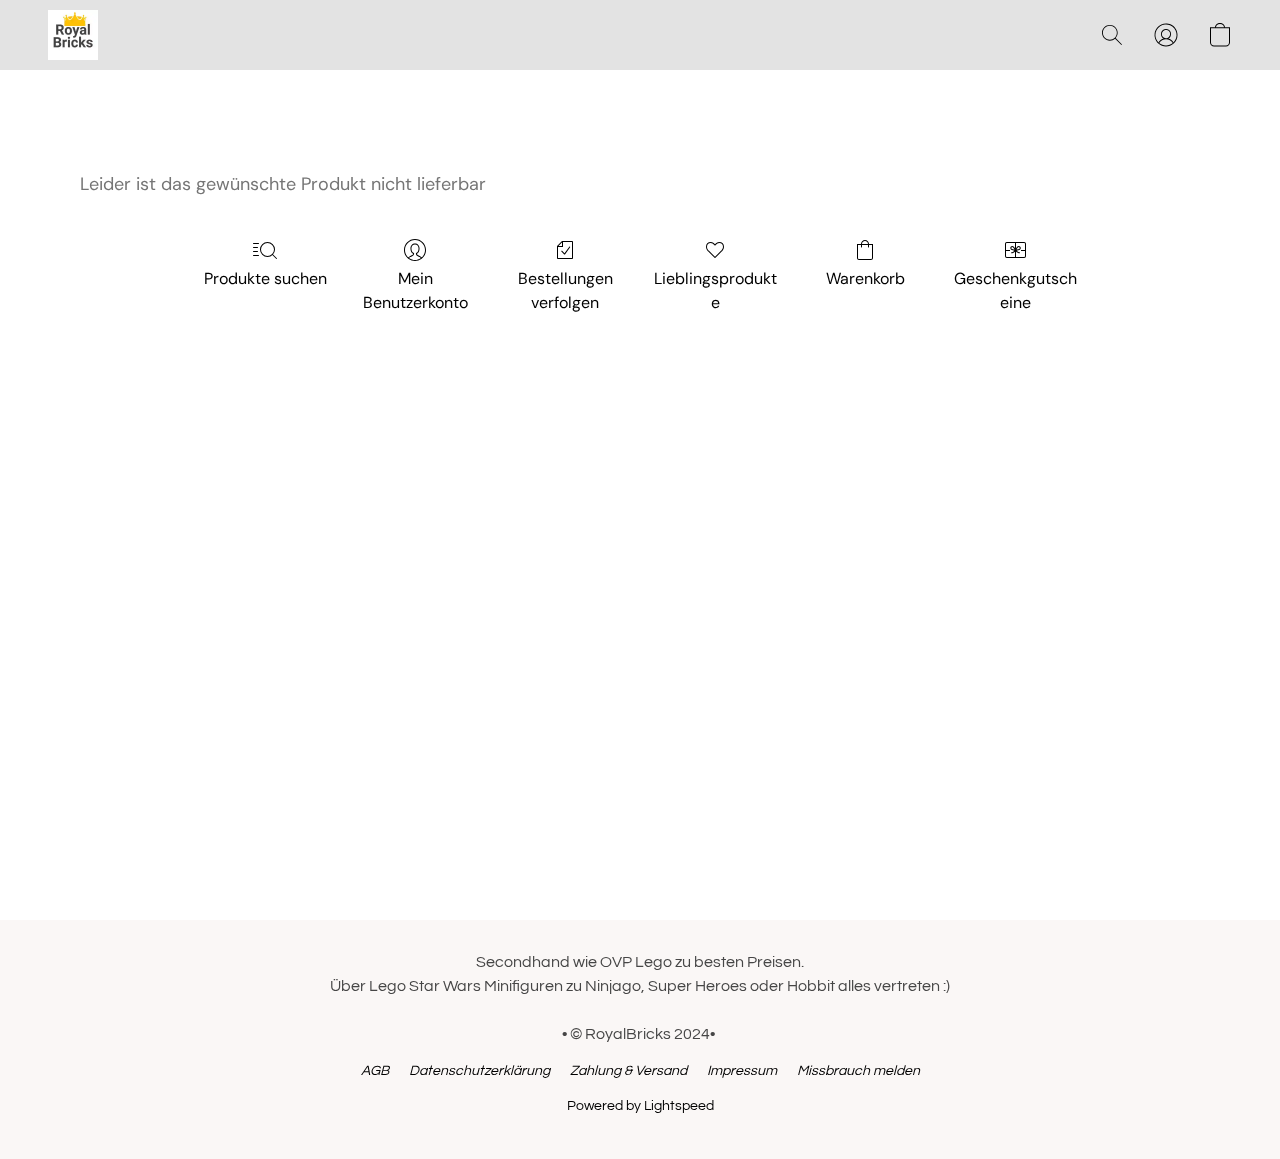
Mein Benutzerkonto (415, 290)
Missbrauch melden (858, 1071)
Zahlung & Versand (628, 1071)
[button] (73, 35)
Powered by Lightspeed (640, 1106)
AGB (375, 1071)
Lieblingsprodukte (715, 290)
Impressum (742, 1071)
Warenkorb (865, 278)
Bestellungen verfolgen (565, 290)
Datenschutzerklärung (479, 1071)
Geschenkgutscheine (1015, 290)
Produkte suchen (265, 278)
